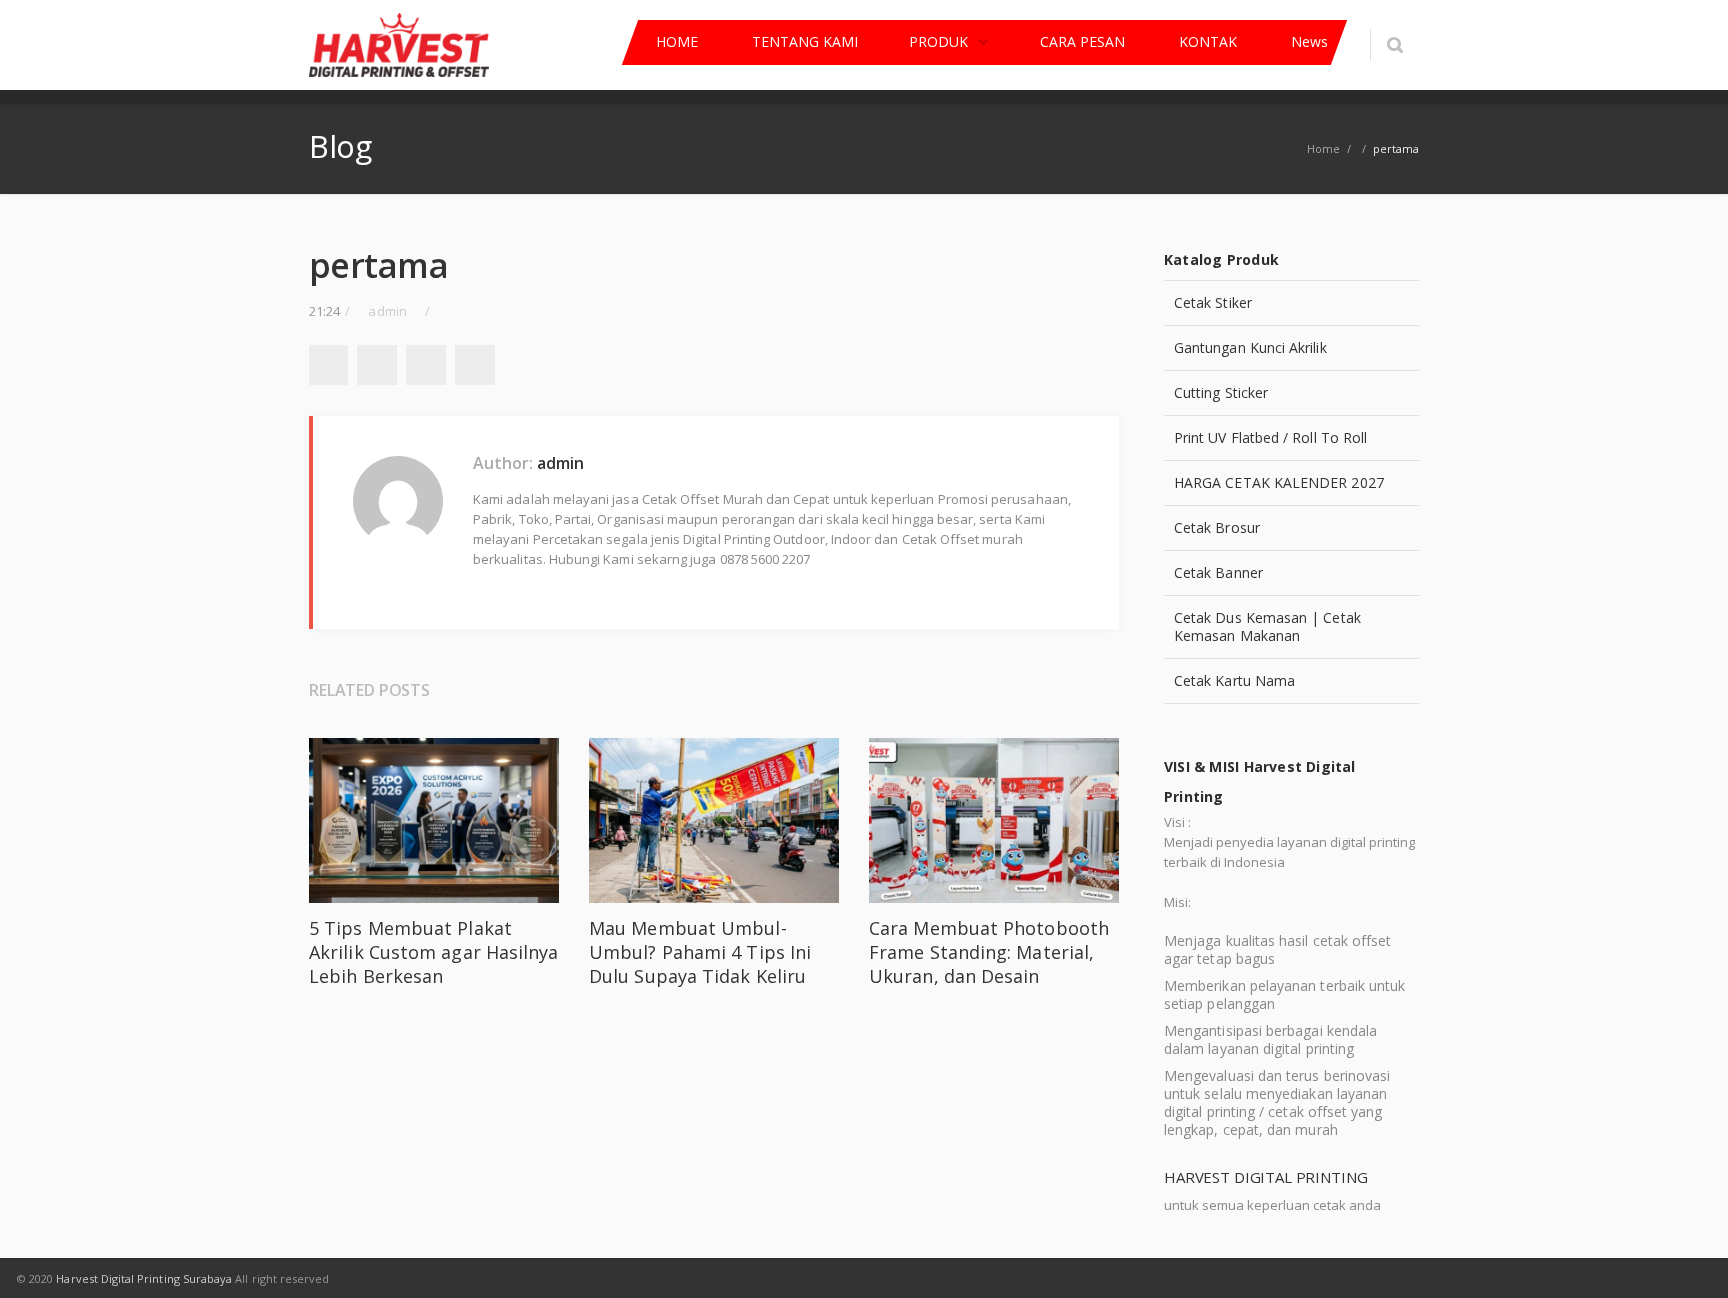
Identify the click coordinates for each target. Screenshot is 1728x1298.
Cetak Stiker (1213, 302)
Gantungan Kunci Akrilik (1250, 347)
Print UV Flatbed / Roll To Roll (1270, 437)
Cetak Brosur (1217, 527)
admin (560, 463)
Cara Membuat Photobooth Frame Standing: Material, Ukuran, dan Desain (989, 952)
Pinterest (475, 365)
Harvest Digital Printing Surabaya (144, 1278)
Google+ (426, 365)
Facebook (328, 365)
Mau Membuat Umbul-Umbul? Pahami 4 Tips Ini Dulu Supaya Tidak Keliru (700, 952)
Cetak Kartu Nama (1234, 680)
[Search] (1394, 45)
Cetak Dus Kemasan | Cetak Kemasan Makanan (1267, 626)
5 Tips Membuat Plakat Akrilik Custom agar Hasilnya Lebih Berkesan (434, 952)
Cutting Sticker (1221, 392)
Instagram (1107, 1278)
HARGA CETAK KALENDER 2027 (1279, 482)
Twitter (377, 365)
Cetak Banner (1218, 572)
